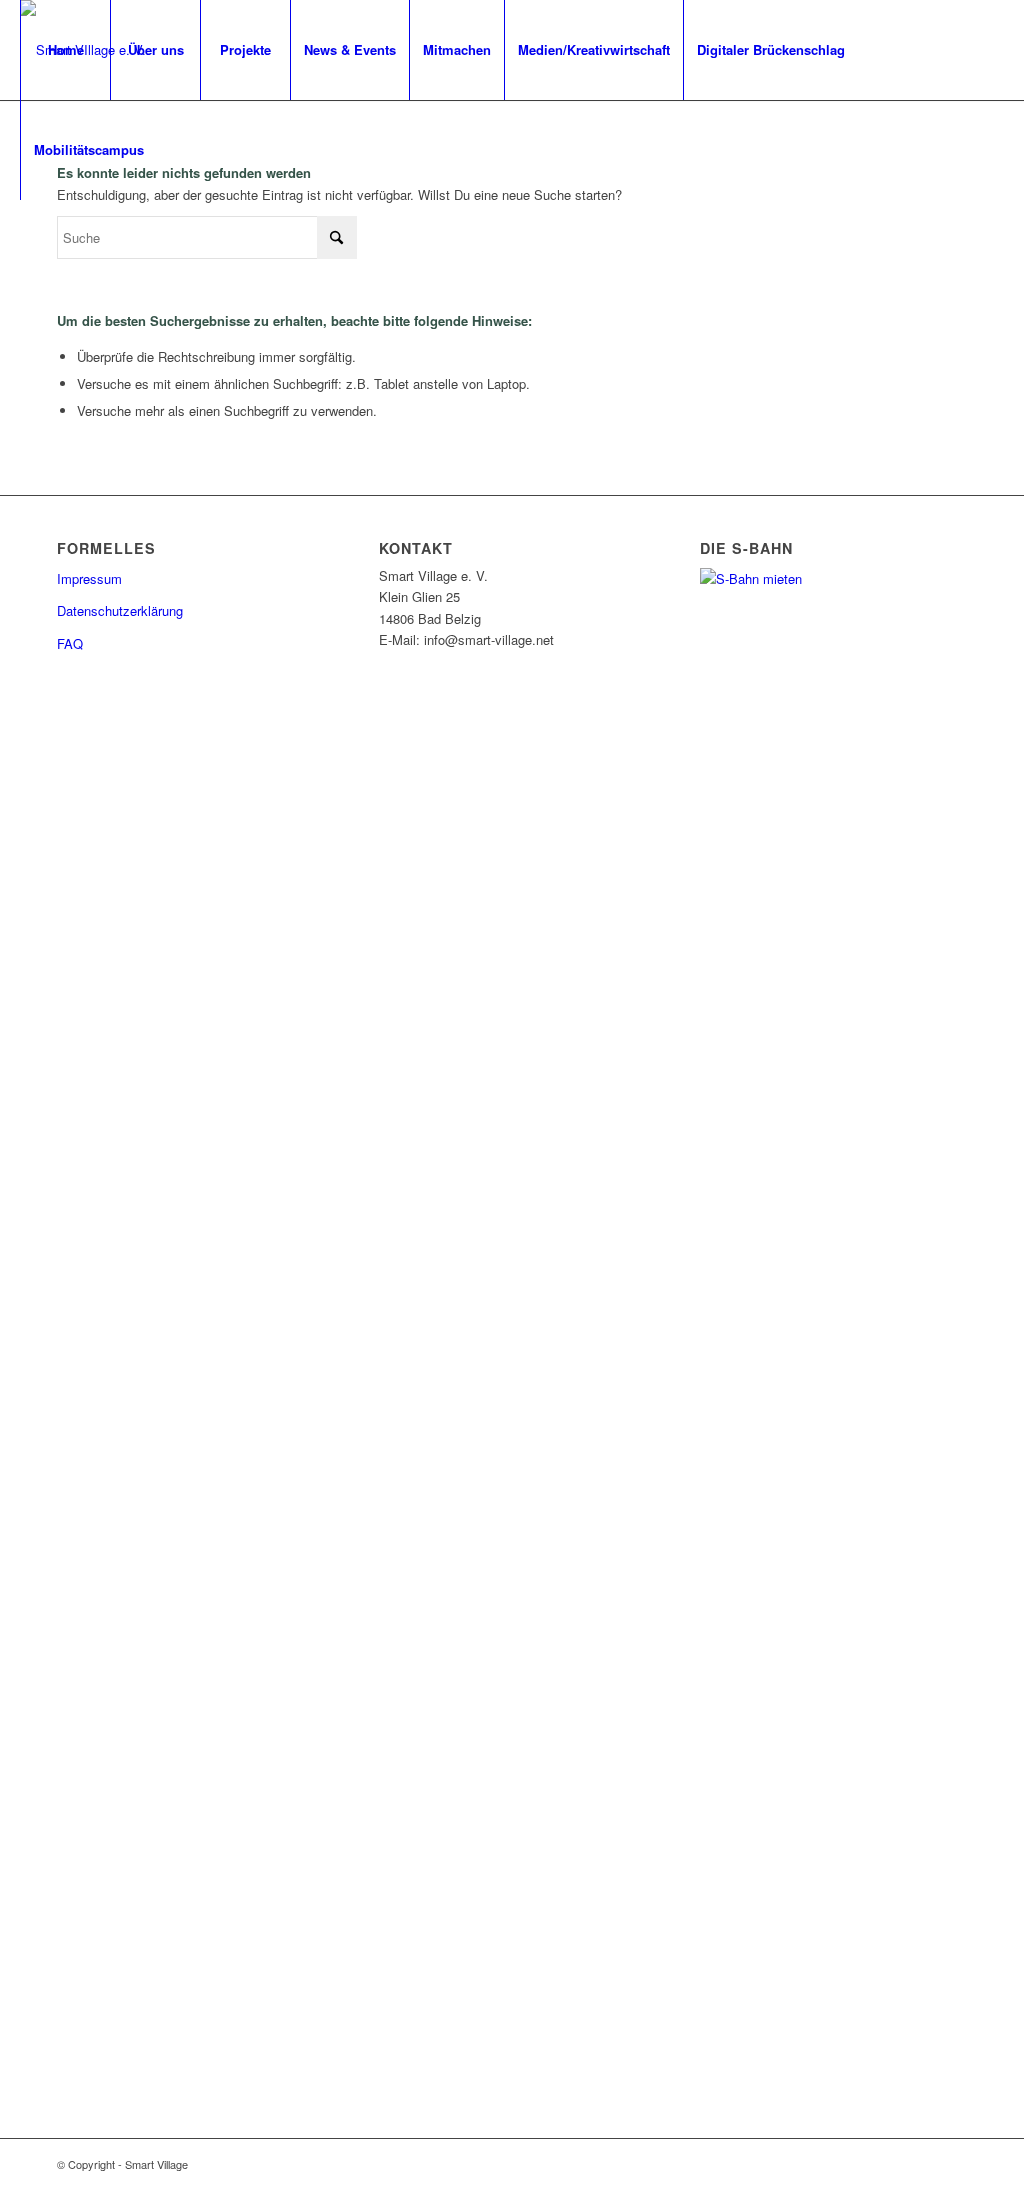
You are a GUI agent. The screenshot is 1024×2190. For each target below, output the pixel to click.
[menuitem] (65, 50)
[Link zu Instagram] (56, 249)
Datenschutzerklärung (120, 610)
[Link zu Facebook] (26, 249)
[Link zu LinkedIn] (86, 249)
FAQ (70, 643)
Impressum (89, 578)
